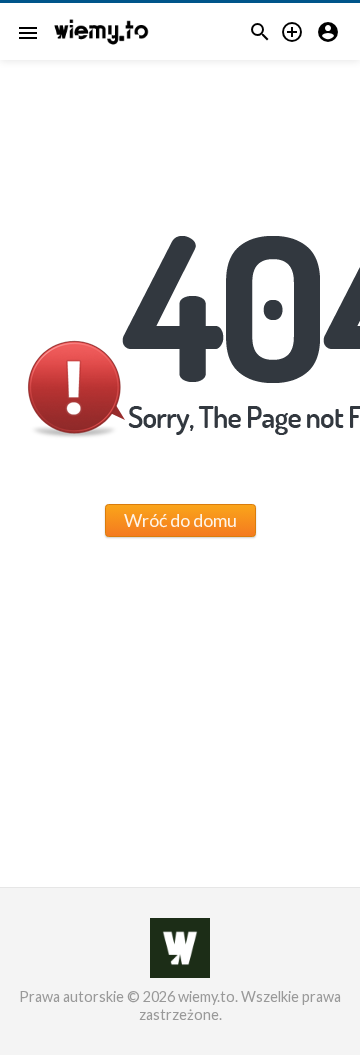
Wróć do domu (180, 520)
